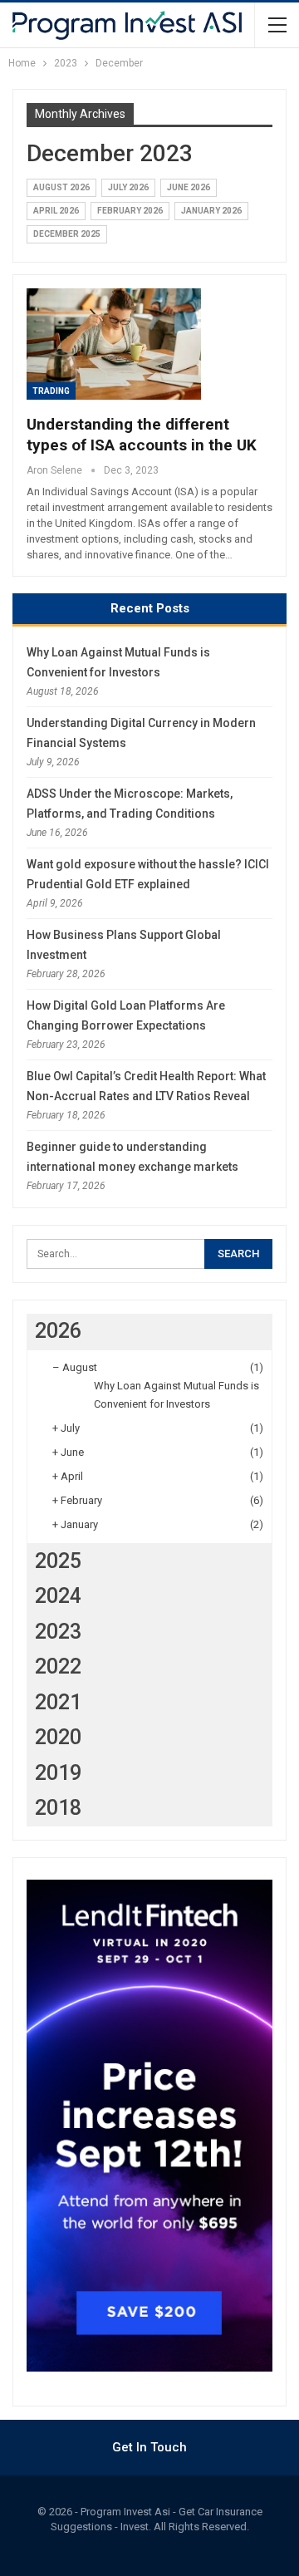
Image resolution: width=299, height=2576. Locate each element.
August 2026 (61, 187)
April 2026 (56, 211)
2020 (58, 1737)
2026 (58, 1331)
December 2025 (67, 234)
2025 (58, 1561)
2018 (58, 1808)
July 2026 (128, 187)
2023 (58, 1632)
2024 (58, 1596)
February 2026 (130, 211)
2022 (58, 1667)
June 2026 (189, 187)
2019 (58, 1773)
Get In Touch (149, 2447)
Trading (51, 391)
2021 (58, 1702)
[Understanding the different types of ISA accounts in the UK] (114, 344)
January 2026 (211, 211)
